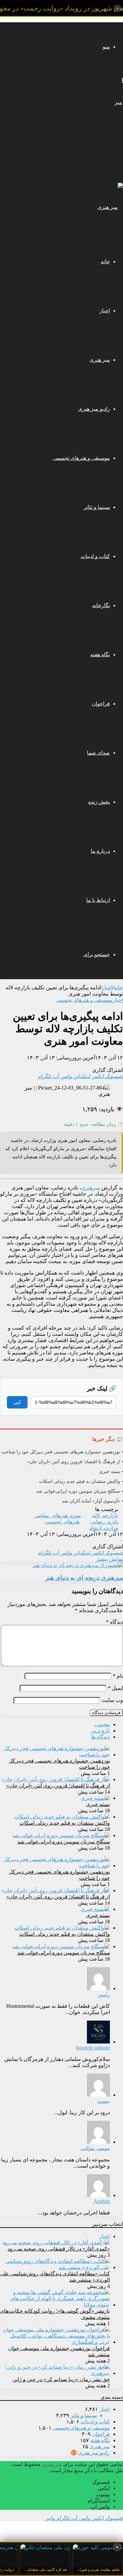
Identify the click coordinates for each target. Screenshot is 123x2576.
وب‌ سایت (112, 1700)
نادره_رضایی (104, 1522)
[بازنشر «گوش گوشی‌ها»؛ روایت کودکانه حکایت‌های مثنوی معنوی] (55, 2305)
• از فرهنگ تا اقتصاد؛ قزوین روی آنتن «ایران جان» (75, 1462)
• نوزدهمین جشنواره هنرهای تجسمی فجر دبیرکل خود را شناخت (62, 1452)
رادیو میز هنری (94, 409)
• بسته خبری (111, 1472)
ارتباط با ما (98, 900)
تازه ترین (100, 1731)
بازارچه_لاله (105, 1515)
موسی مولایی (95, 2148)
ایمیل (115, 1688)
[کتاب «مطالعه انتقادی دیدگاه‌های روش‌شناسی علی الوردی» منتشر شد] (55, 2267)
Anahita (102, 2201)
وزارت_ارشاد (104, 1528)
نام (118, 1676)
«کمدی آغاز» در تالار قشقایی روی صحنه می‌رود (59, 2249)
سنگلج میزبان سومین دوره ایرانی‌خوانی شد (64, 1842)
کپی (17, 1402)
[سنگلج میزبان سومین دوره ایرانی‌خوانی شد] (61, 1835)
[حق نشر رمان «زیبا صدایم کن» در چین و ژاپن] (55, 2373)
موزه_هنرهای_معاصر (58, 1515)
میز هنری (100, 360)
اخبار (105, 311)
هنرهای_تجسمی (62, 1522)
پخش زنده (99, 802)
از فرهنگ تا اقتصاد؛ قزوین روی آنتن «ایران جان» (58, 1786)
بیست (103, 2101)
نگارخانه (101, 605)
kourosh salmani (93, 2048)
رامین (104, 1995)
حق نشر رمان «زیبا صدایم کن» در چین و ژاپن (61, 2379)
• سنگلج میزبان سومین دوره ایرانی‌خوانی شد (80, 1491)
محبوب (102, 1724)
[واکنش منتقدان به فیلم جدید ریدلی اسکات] (62, 1817)
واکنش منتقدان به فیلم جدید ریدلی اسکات (65, 1823)
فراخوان (101, 704)
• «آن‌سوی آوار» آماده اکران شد (92, 1501)
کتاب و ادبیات (95, 556)
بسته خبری (98, 1804)
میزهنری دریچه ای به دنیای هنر (84, 1578)
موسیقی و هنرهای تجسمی (81, 458)
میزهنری (91, 1188)
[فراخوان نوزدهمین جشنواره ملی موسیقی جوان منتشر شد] (55, 2342)
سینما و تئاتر (97, 507)
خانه (105, 261)
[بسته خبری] (95, 1798)
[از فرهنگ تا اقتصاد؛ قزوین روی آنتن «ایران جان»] (55, 1779)
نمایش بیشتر (109, 1559)
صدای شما (98, 753)
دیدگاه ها (101, 1737)
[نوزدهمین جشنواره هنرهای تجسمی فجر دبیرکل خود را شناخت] (55, 1755)
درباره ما (100, 851)
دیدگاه (114, 1622)
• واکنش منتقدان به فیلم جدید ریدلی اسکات (81, 1481)
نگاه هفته (100, 654)
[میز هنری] (113, 151)
